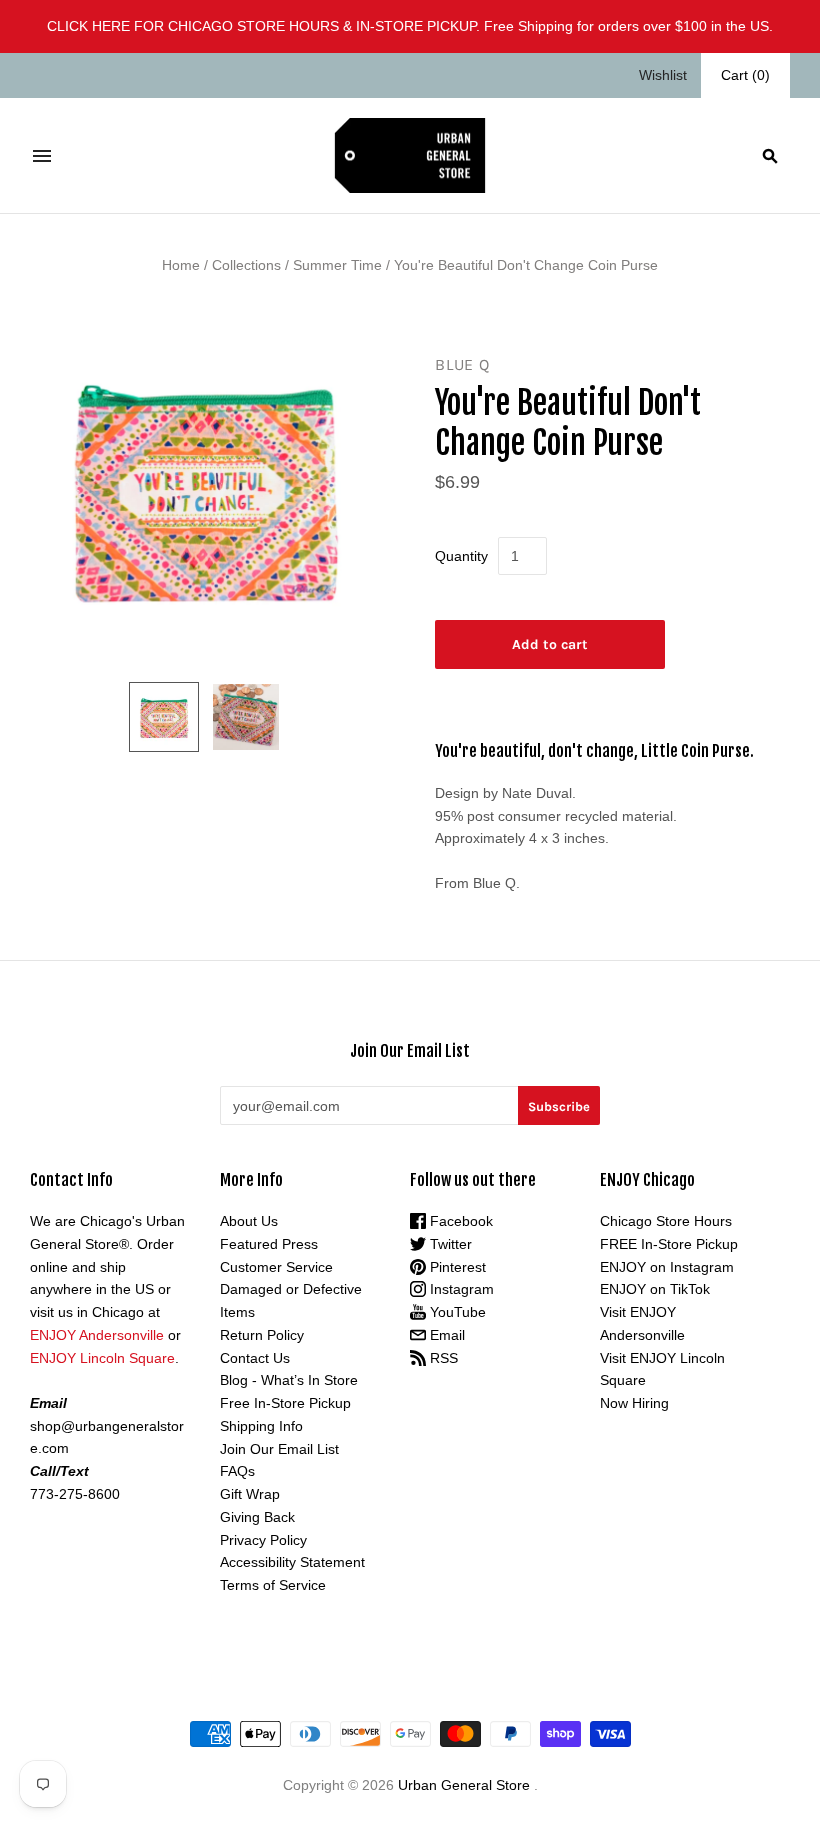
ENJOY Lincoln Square (102, 1358)
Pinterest (456, 1267)
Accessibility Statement (292, 1562)
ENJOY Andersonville (97, 1335)
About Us (249, 1221)
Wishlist (663, 75)
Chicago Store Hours (666, 1221)
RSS (442, 1358)
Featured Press (269, 1244)
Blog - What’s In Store (289, 1380)
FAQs (237, 1471)
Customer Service (276, 1267)
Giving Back (257, 1517)
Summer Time (337, 265)
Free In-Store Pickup (285, 1403)
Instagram (460, 1289)
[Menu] (42, 156)
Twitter (449, 1244)
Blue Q (462, 364)
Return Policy (262, 1335)
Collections (246, 265)
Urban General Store (464, 1785)
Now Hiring (634, 1403)
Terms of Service (273, 1585)
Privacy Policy (263, 1540)
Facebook (459, 1221)
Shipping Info (261, 1426)
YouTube (456, 1312)
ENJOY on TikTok (655, 1289)
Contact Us (255, 1358)
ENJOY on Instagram (667, 1267)
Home (181, 265)
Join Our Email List (279, 1449)
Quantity (461, 556)
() (745, 75)
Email (445, 1335)
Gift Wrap (250, 1494)
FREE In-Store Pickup (669, 1244)
